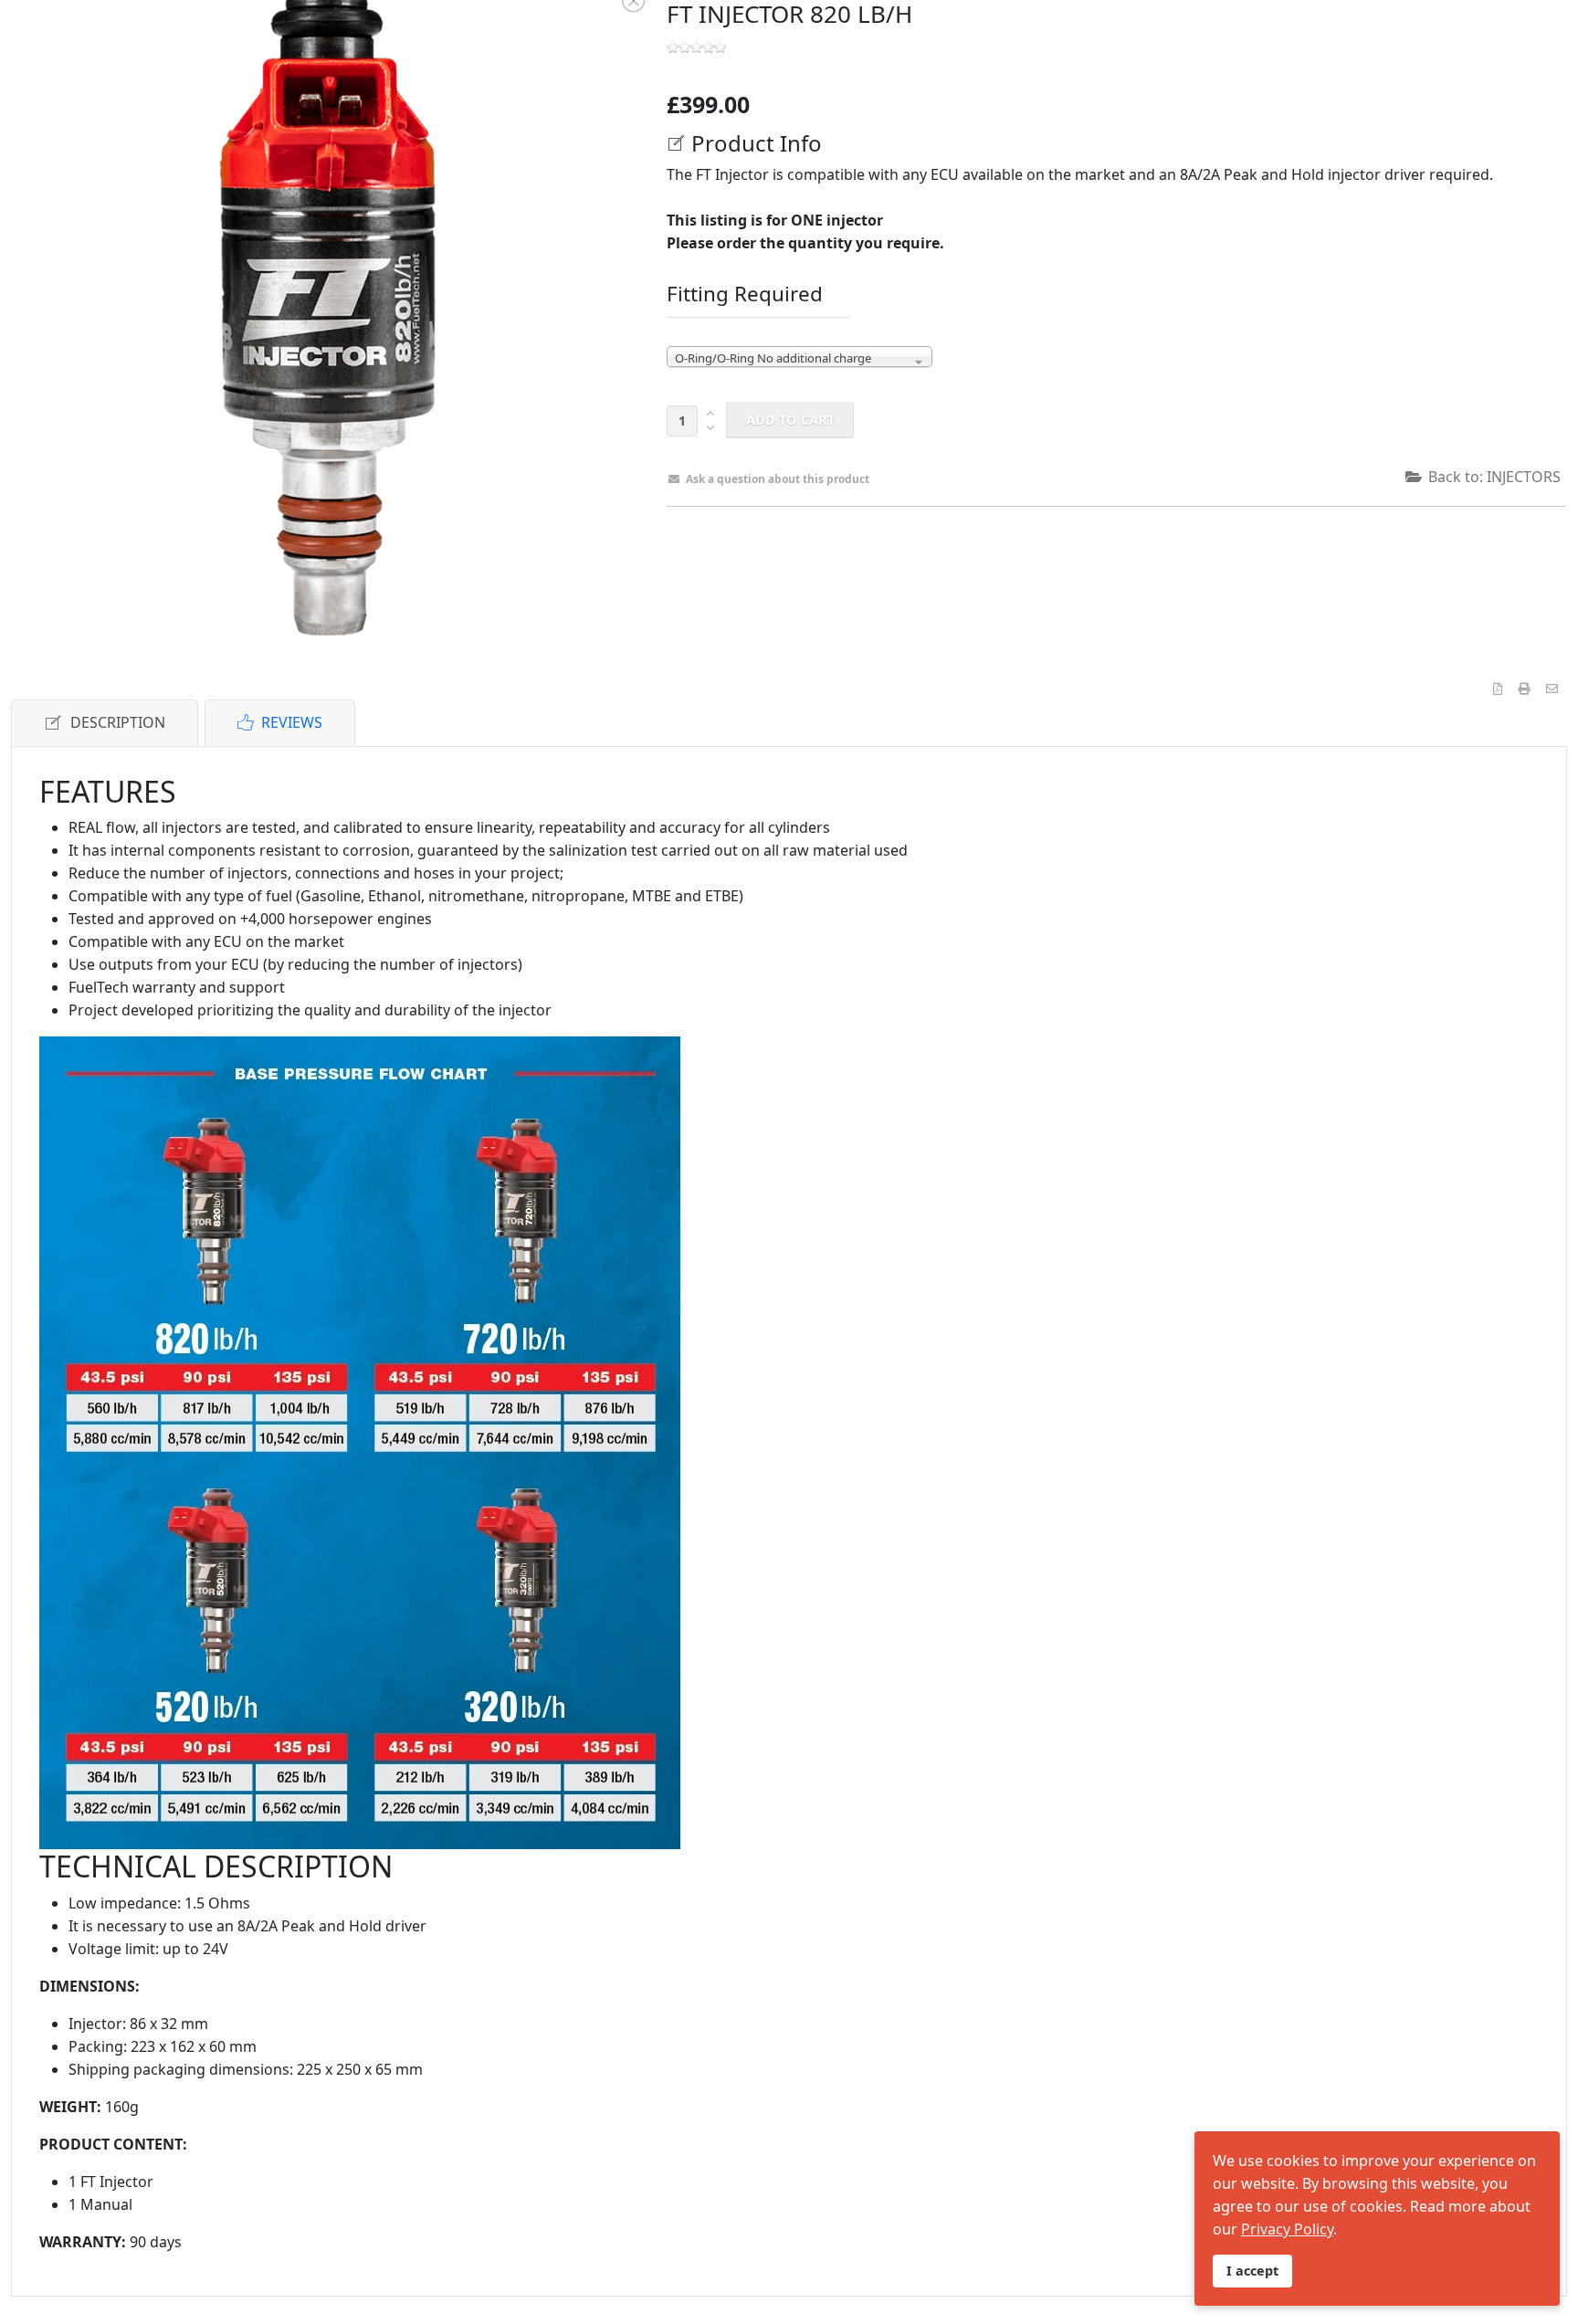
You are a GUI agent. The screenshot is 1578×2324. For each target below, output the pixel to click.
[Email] (1552, 689)
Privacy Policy (1287, 2229)
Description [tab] (118, 722)
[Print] (1525, 689)
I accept (1252, 2271)
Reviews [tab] (292, 722)
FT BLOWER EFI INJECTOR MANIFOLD (1074, 552)
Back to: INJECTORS (1494, 477)
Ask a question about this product (778, 479)
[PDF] (1497, 689)
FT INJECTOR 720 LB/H (1158, 552)
